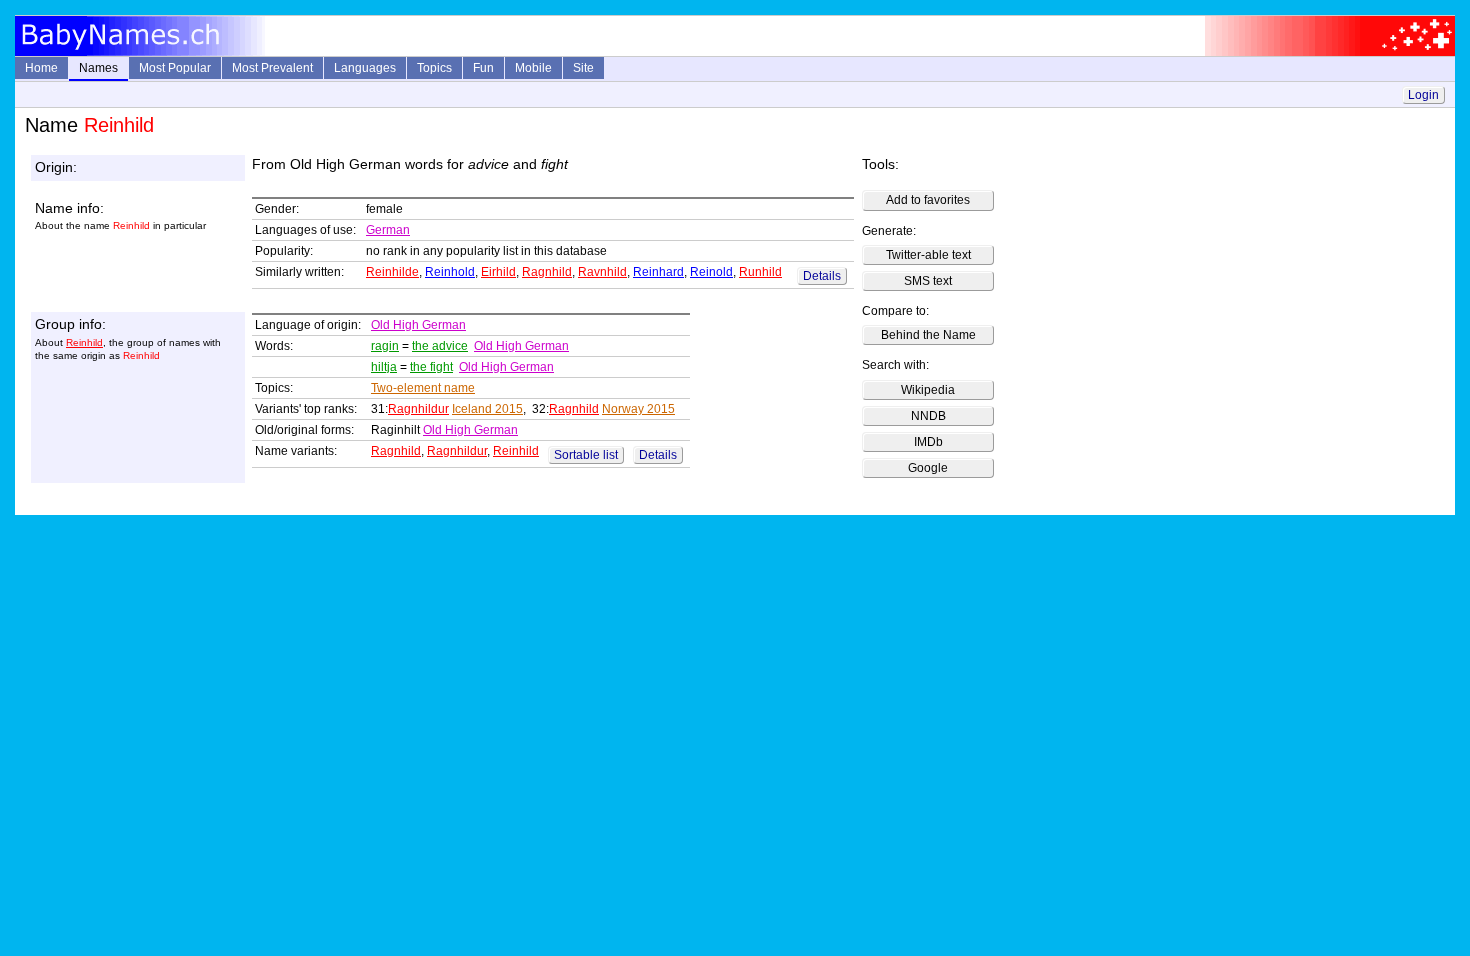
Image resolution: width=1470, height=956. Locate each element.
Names (98, 68)
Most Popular (175, 68)
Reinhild (84, 342)
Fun (483, 68)
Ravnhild (602, 272)
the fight (431, 367)
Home (41, 68)
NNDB (928, 416)
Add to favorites (928, 200)
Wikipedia (928, 390)
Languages (365, 68)
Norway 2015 (638, 409)
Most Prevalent (272, 68)
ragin (385, 346)
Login (1423, 95)
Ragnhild (547, 272)
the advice (440, 346)
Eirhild (498, 272)
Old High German (418, 325)
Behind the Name (928, 335)
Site (583, 68)
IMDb (928, 442)
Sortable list (586, 455)
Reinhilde (392, 272)
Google (928, 468)
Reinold (711, 272)
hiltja (384, 367)
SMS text (928, 281)
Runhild (760, 272)
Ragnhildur (418, 409)
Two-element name (423, 388)
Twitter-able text (928, 255)
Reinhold (450, 272)
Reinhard (658, 272)
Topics (434, 68)
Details (822, 276)
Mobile (533, 68)
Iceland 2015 (487, 409)
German (388, 230)
